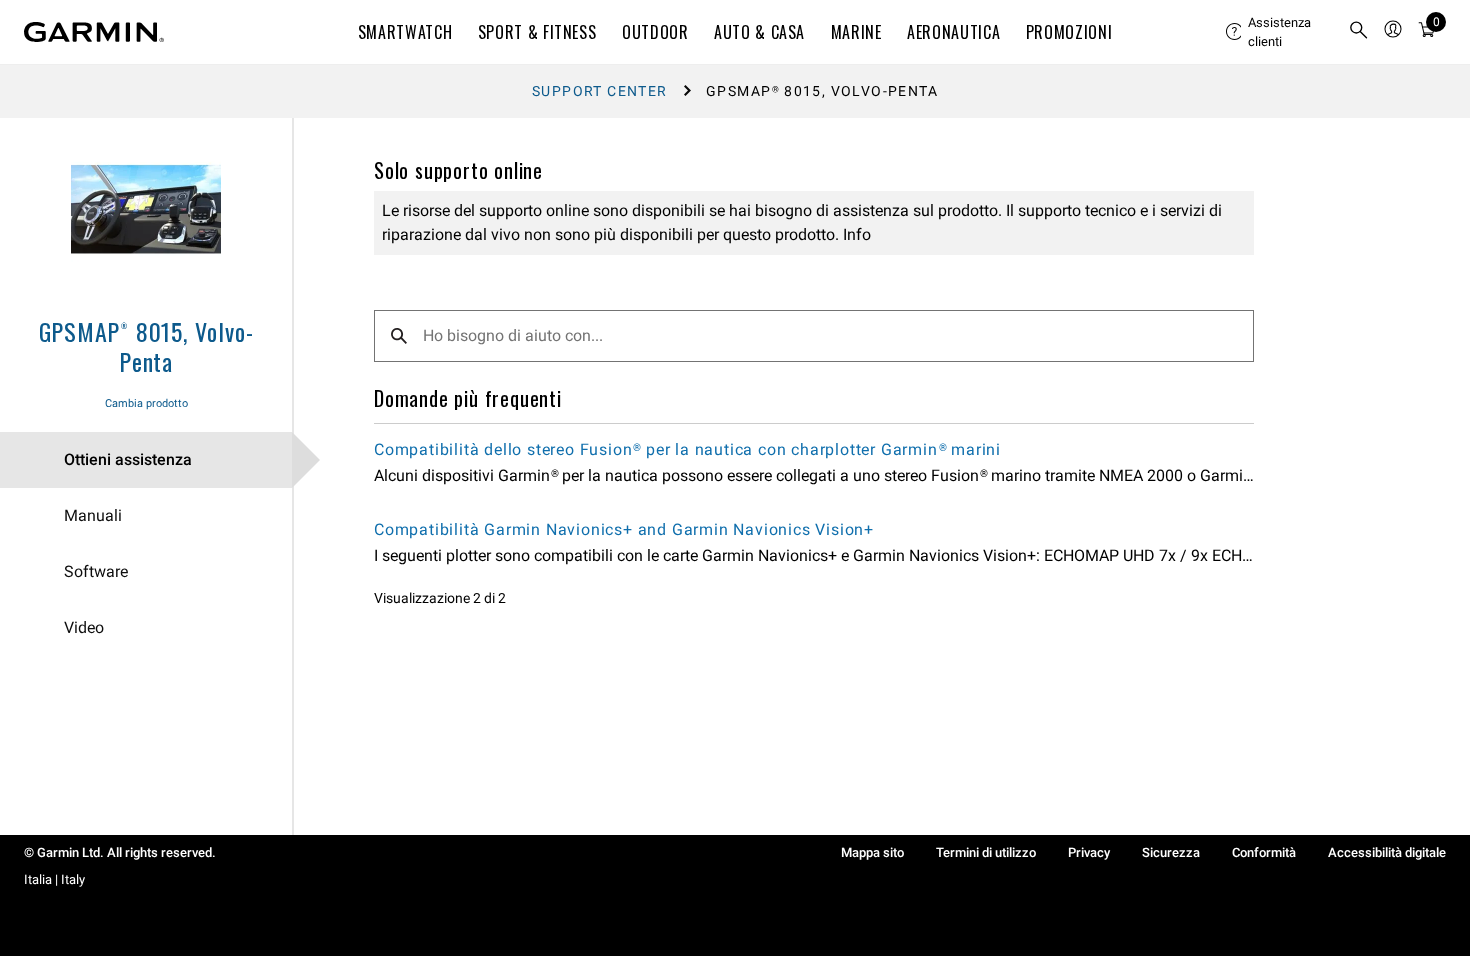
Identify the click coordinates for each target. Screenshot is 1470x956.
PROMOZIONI (1069, 32)
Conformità (1264, 852)
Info (855, 234)
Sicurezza (1171, 852)
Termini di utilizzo (986, 852)
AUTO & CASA (759, 32)
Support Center (600, 91)
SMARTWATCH (405, 32)
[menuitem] (1279, 32)
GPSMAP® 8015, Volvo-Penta (146, 346)
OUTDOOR (655, 32)
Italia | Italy (54, 879)
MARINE (856, 32)
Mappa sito (872, 852)
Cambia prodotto (146, 403)
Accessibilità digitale (1387, 852)
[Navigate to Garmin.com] (94, 32)
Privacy (1089, 852)
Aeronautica (953, 32)
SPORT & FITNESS (537, 32)
